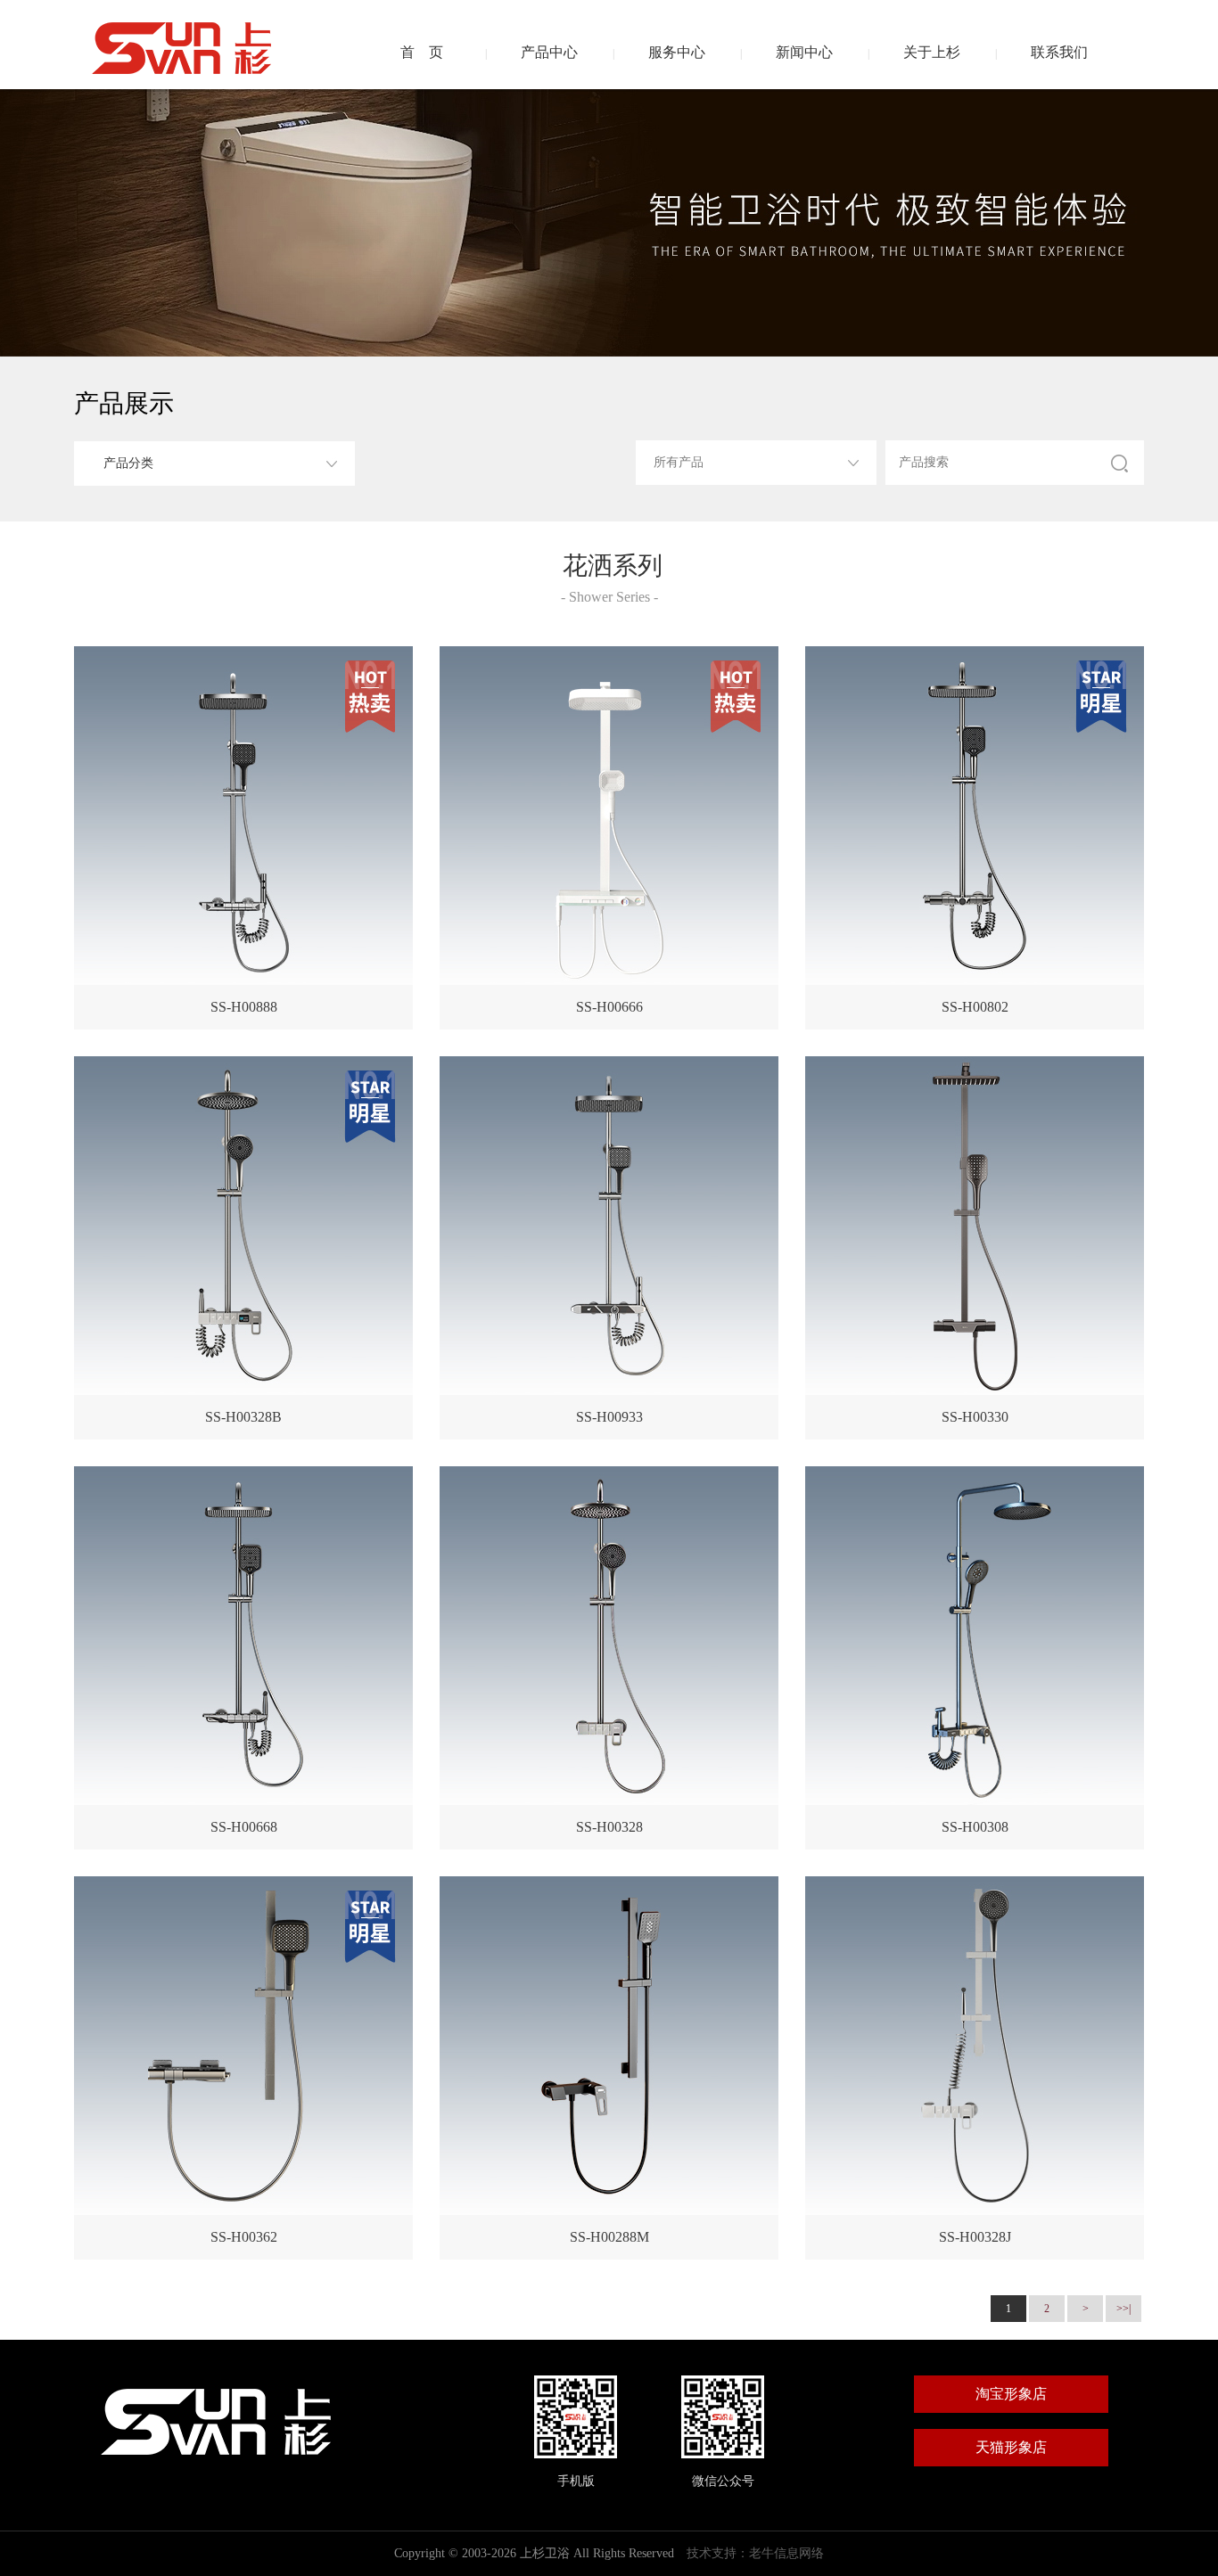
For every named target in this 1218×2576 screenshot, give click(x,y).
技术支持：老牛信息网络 (755, 2553)
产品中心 (549, 52)
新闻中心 (804, 52)
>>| (1123, 2309)
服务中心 (677, 52)
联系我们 (1059, 52)
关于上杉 (932, 52)
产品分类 (128, 463)
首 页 (422, 52)
